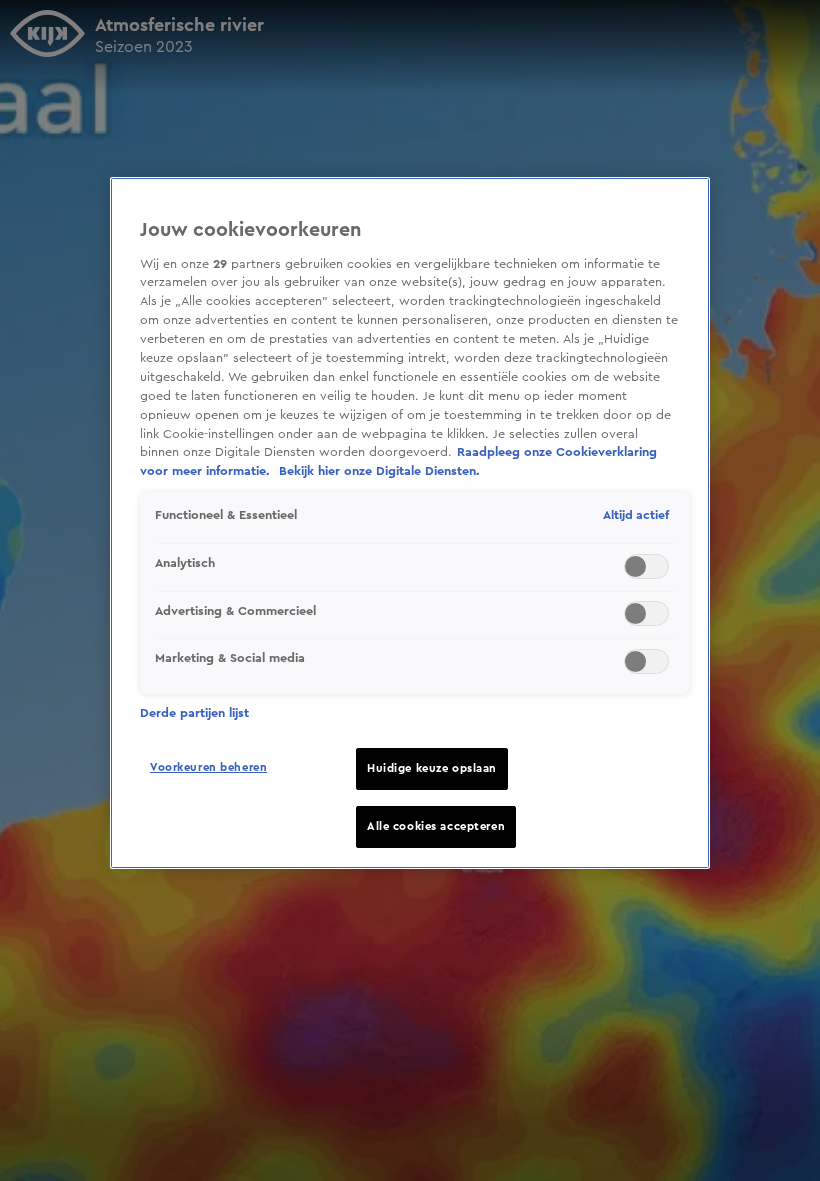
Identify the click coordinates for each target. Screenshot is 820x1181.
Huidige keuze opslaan (432, 768)
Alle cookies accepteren (436, 826)
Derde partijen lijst (194, 713)
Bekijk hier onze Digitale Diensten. (379, 471)
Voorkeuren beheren (208, 767)
